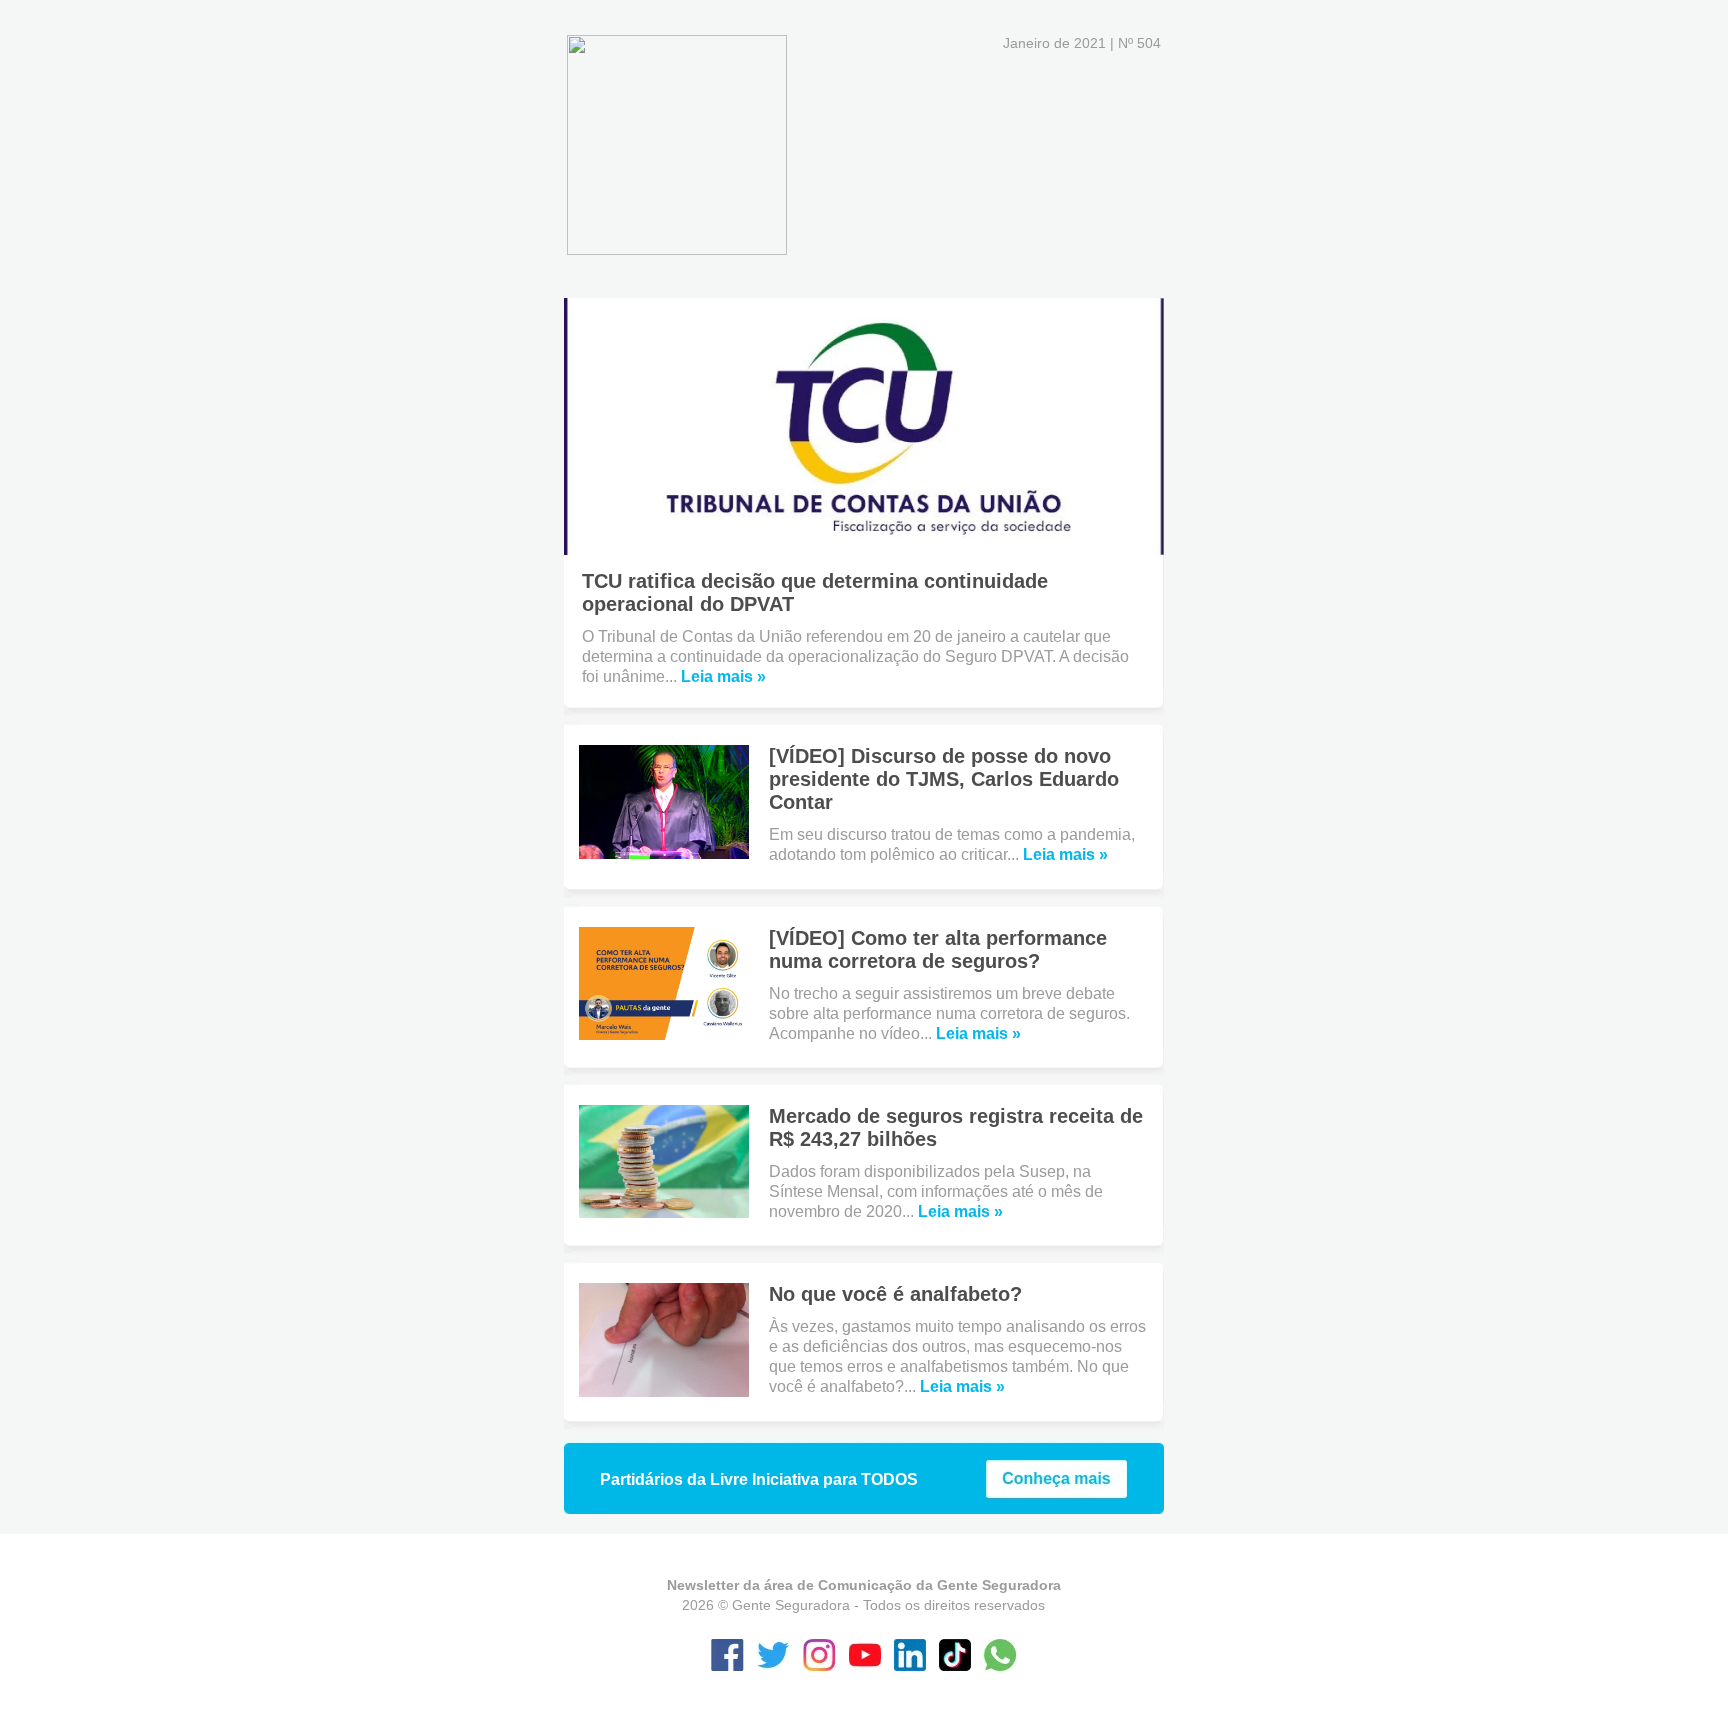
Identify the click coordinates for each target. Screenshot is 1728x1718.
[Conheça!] (1056, 1493)
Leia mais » (723, 676)
